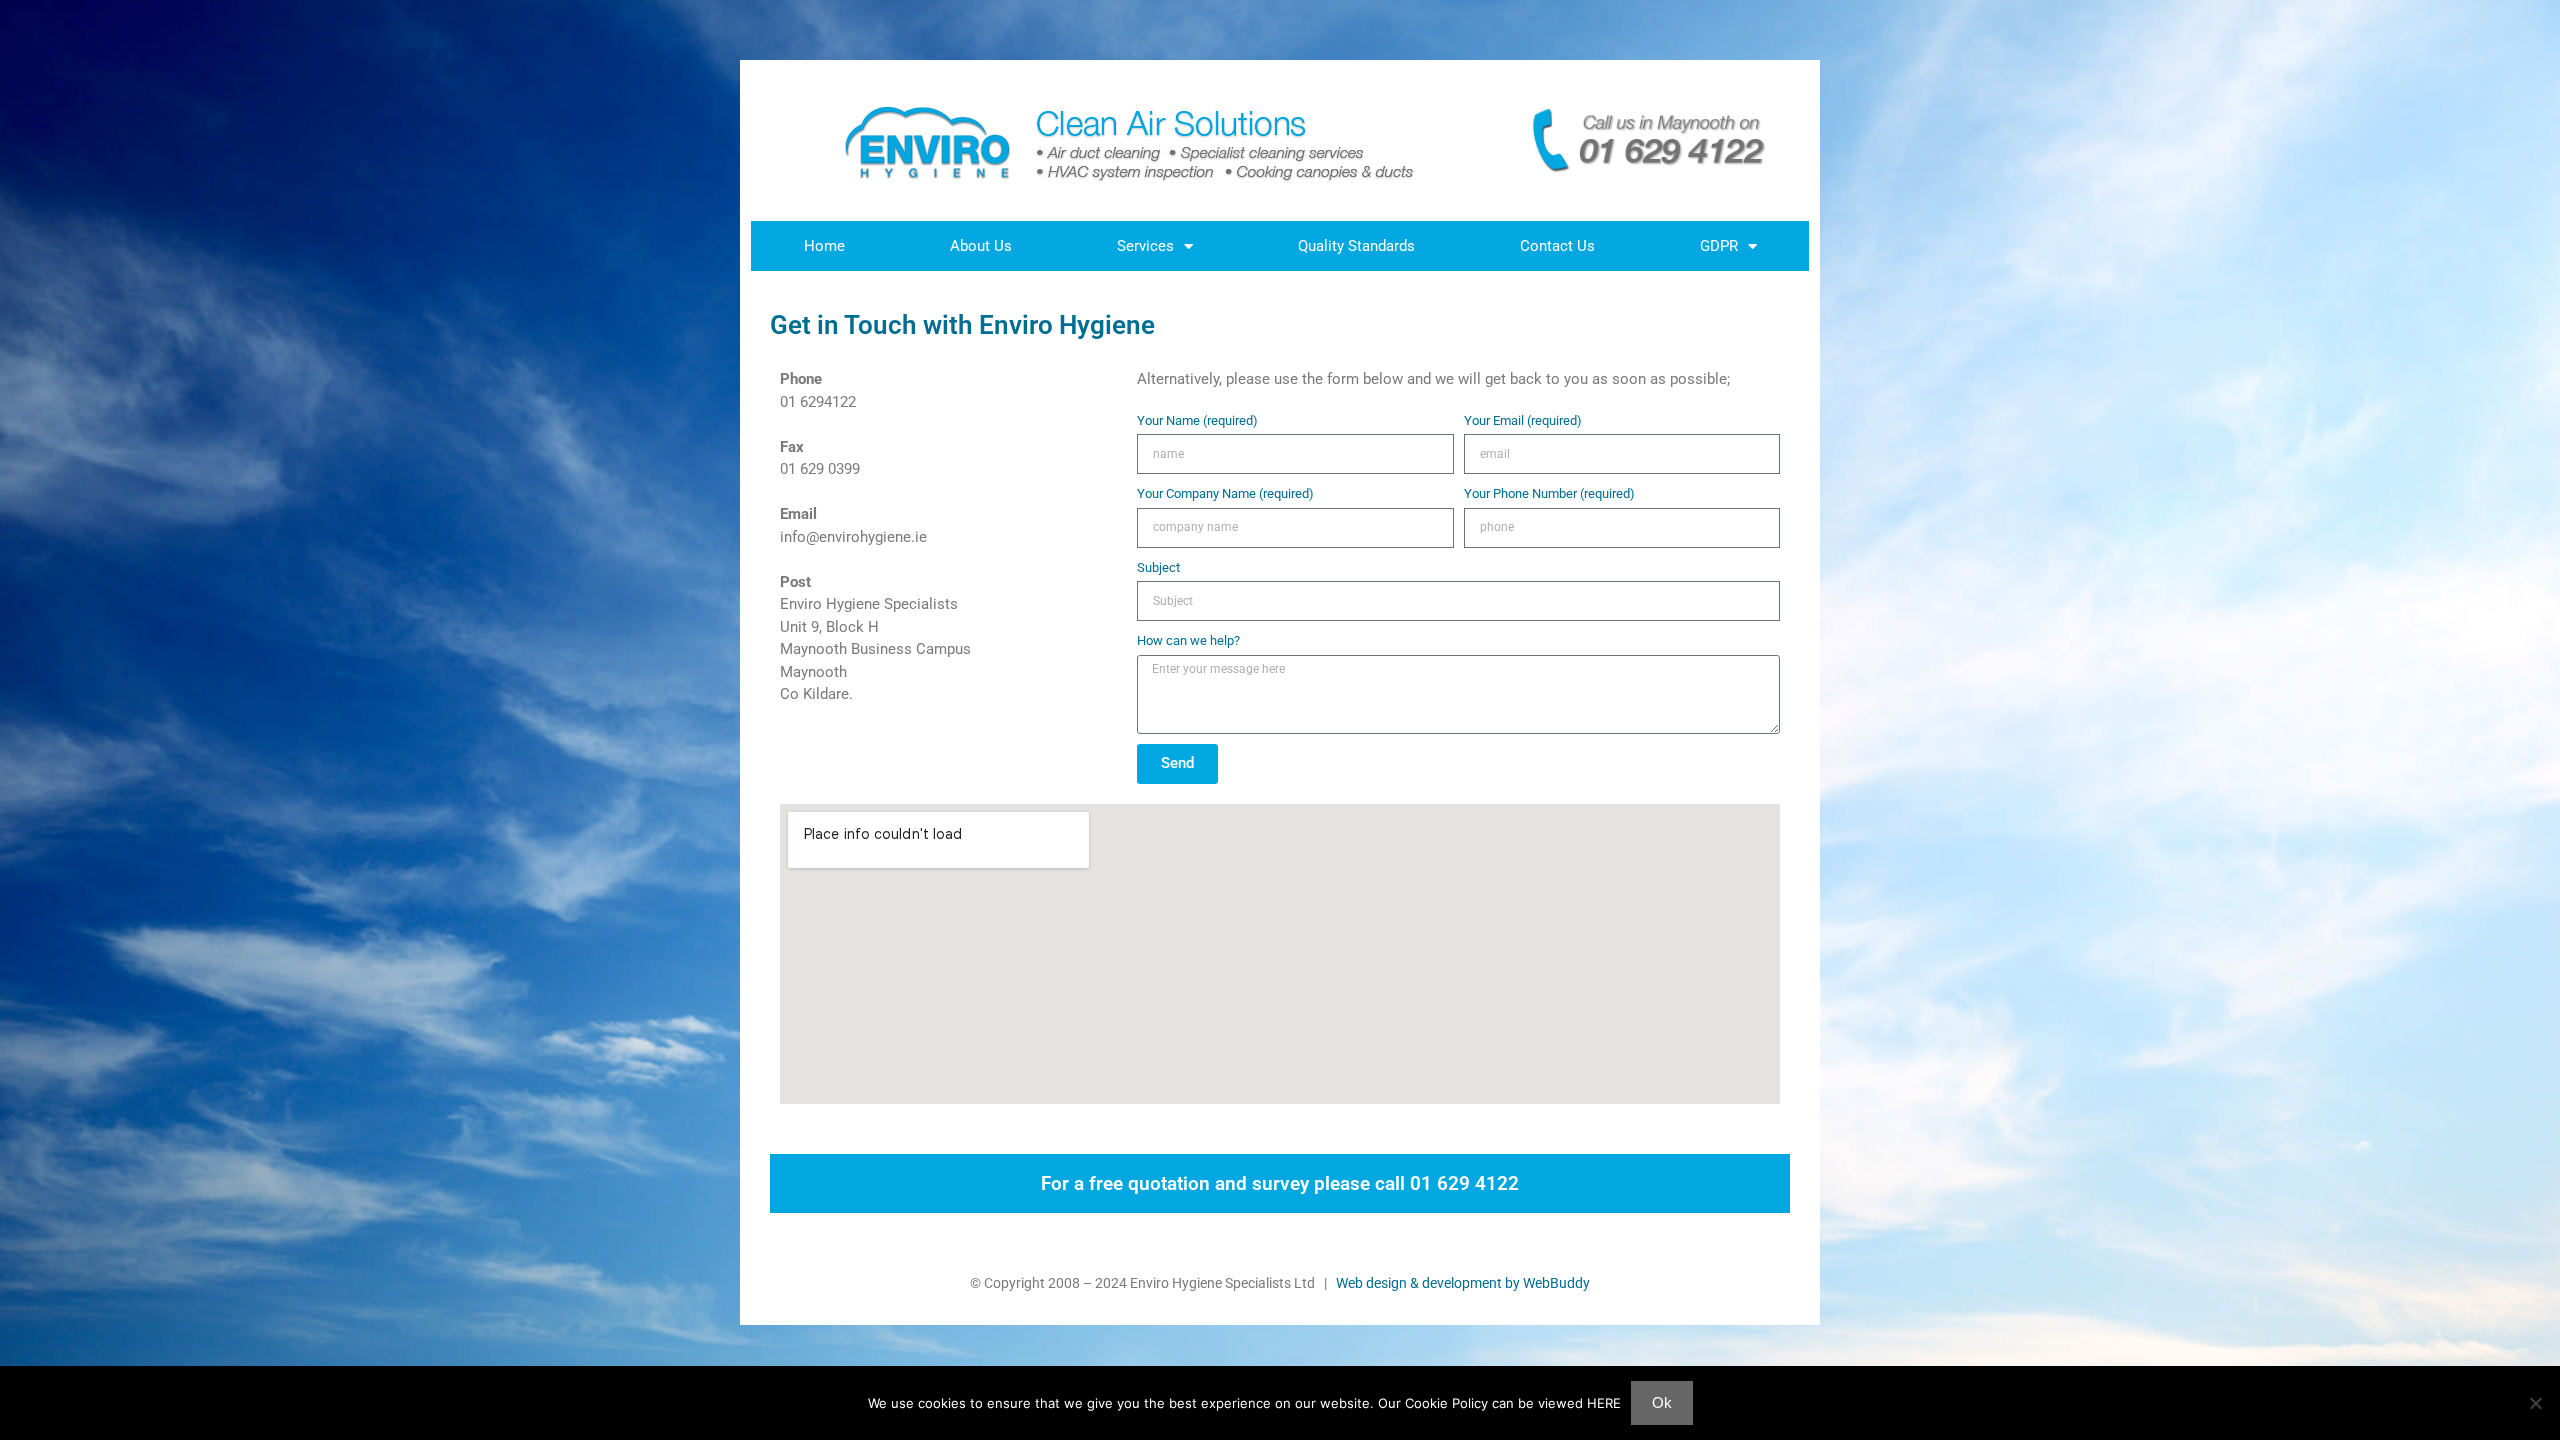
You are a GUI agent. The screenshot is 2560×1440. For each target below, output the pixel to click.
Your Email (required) (1523, 420)
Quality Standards (1356, 246)
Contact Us (1557, 246)
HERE (1604, 1403)
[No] (2535, 1403)
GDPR (1719, 246)
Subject (1158, 567)
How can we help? (1188, 640)
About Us (981, 246)
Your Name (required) (1197, 420)
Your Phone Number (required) (1549, 493)
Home (824, 246)
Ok (1662, 1402)
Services (1145, 246)
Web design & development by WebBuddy (1463, 1283)
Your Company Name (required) (1225, 493)
